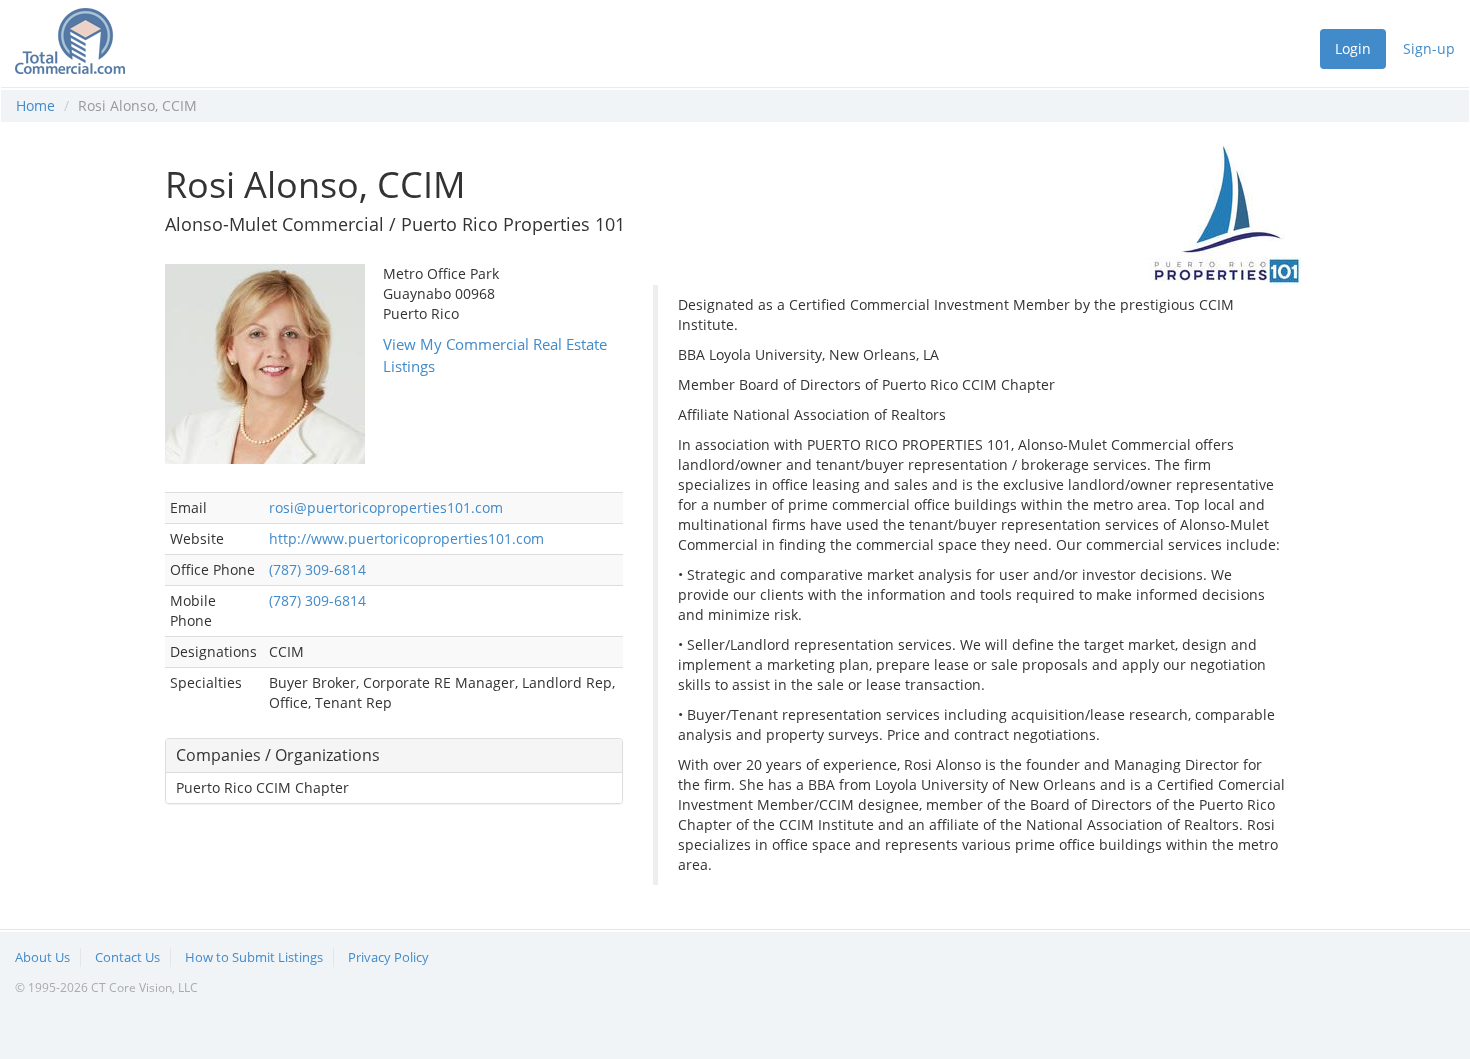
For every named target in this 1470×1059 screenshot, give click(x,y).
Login (1353, 48)
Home (35, 105)
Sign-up (1429, 48)
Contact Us (127, 957)
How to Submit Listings (254, 957)
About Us (42, 957)
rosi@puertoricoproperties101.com (386, 507)
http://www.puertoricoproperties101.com (406, 538)
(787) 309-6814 (317, 569)
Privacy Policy (388, 957)
